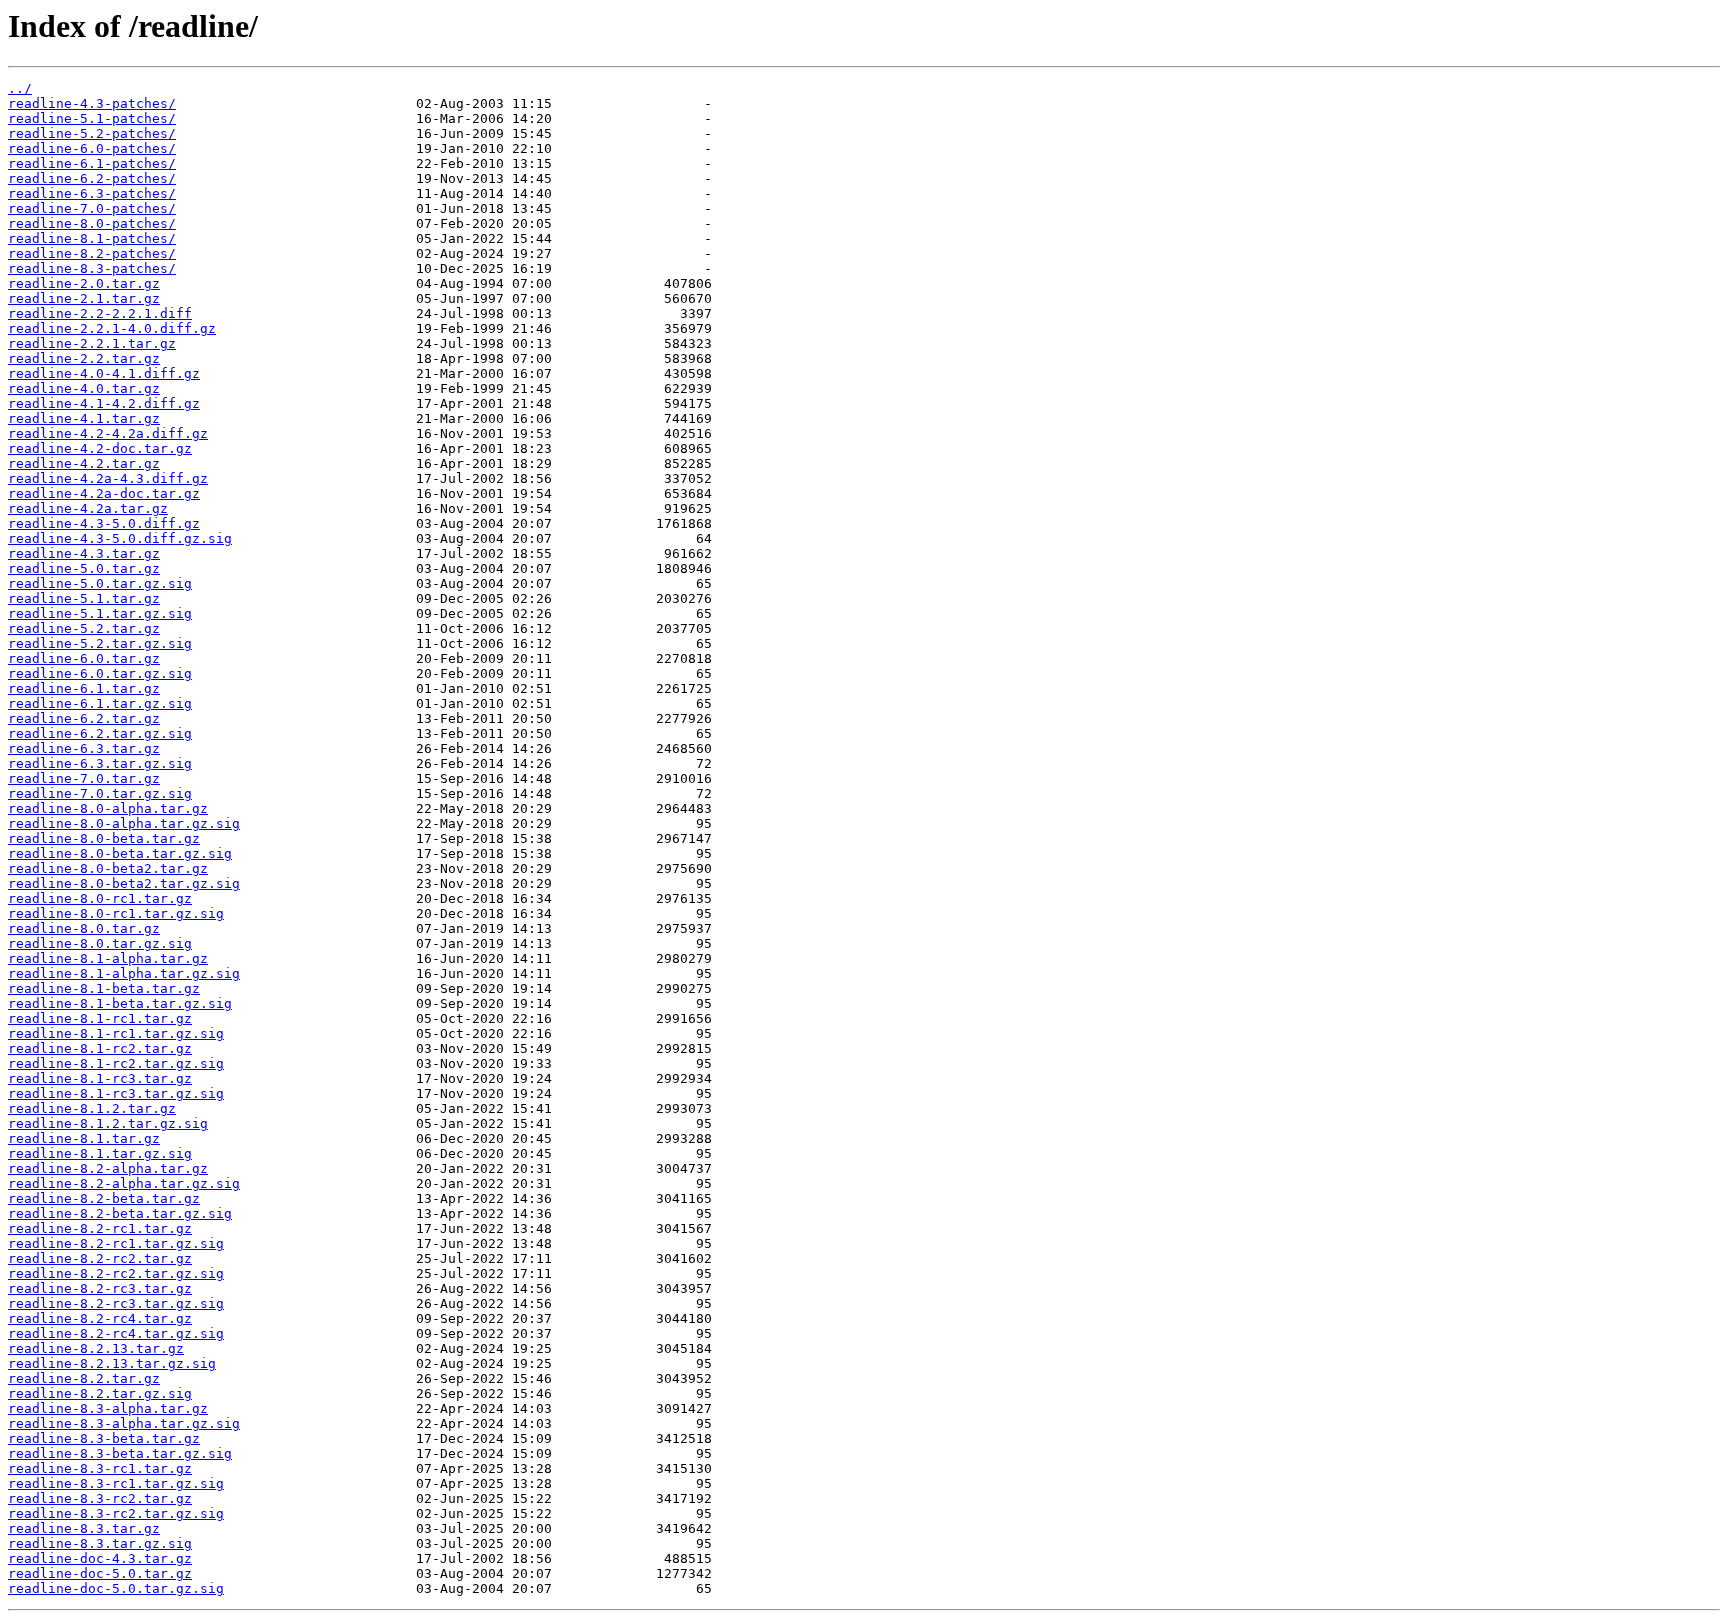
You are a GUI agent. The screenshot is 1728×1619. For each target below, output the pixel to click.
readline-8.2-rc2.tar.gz (100, 1258)
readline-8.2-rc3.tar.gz (100, 1288)
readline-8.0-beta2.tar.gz (108, 868)
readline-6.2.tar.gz (84, 718)
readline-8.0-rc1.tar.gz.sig (116, 913)
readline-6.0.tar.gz (84, 658)
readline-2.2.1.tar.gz (92, 343)
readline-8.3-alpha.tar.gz (108, 1408)
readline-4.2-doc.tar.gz (100, 448)
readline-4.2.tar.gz (84, 463)
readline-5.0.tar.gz (84, 568)
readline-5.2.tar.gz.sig (100, 643)
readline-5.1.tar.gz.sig (100, 613)
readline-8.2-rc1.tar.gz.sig (116, 1243)
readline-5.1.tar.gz (84, 598)
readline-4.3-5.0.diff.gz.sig (120, 538)
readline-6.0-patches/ (92, 148)
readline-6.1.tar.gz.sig (100, 703)
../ (20, 88)
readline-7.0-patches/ (92, 208)
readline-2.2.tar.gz (84, 358)
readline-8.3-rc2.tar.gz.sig (116, 1513)
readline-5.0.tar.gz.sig (100, 583)
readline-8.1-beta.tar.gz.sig (120, 1003)
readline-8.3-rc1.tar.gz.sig (116, 1483)
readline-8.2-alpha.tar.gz (108, 1168)
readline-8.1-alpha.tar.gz (108, 958)
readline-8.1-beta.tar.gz (104, 988)
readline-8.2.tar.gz (84, 1378)
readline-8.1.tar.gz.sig (100, 1153)
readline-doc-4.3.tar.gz (100, 1558)
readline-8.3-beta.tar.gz (104, 1438)
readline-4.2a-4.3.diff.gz (108, 478)
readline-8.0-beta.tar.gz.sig (120, 853)
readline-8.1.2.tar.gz (92, 1108)
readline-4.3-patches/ (92, 103)
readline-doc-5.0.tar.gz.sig (116, 1588)
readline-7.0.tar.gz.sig (100, 793)
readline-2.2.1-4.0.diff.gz (112, 328)
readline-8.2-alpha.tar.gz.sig (124, 1183)
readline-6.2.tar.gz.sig (100, 733)
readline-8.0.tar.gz (84, 928)
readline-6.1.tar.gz (84, 688)
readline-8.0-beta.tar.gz (104, 838)
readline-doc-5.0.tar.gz (100, 1573)
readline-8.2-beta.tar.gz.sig (120, 1213)
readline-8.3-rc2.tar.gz (100, 1498)
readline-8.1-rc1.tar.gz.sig (116, 1033)
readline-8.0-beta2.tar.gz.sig (124, 883)
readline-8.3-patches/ (92, 268)
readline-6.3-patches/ (92, 193)
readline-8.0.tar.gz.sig (100, 943)
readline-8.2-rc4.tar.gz (100, 1318)
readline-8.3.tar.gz (84, 1528)
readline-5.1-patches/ (92, 118)
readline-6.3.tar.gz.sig (100, 763)
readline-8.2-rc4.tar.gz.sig (116, 1333)
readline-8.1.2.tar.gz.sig (108, 1123)
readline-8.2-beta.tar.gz (104, 1198)
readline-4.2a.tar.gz (88, 508)
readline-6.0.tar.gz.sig (100, 673)
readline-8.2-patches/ (92, 253)
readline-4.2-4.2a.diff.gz (108, 433)
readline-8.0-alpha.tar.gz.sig (124, 823)
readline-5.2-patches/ (92, 133)
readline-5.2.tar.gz (84, 628)
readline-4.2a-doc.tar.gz (104, 493)
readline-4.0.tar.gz (84, 388)
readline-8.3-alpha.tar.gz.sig (124, 1423)
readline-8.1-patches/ (92, 238)
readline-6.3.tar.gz (84, 748)
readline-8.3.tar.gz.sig (100, 1543)
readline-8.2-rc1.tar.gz (100, 1228)
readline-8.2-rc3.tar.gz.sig (116, 1303)
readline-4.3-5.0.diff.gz (104, 523)
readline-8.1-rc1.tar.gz (100, 1018)
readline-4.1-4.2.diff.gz (104, 403)
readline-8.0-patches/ (92, 223)
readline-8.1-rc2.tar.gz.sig (116, 1063)
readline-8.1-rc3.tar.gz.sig (116, 1093)
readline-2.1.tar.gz (84, 298)
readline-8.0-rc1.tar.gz (100, 898)
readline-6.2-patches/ (92, 178)
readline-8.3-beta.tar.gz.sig (120, 1453)
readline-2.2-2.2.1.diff (100, 313)
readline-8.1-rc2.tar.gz (100, 1048)
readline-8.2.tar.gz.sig (100, 1393)
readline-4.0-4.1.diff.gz (104, 373)
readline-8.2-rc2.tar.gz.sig (116, 1273)
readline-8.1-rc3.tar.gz (100, 1078)
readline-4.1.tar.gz (84, 418)
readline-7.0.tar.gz (84, 778)
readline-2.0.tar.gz (84, 283)
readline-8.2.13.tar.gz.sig (112, 1363)
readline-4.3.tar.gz (84, 553)
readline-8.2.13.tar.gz (96, 1348)
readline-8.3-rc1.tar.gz (100, 1468)
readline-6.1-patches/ (92, 163)
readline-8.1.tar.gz (84, 1138)
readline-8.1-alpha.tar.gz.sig (124, 973)
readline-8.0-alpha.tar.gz (108, 808)
